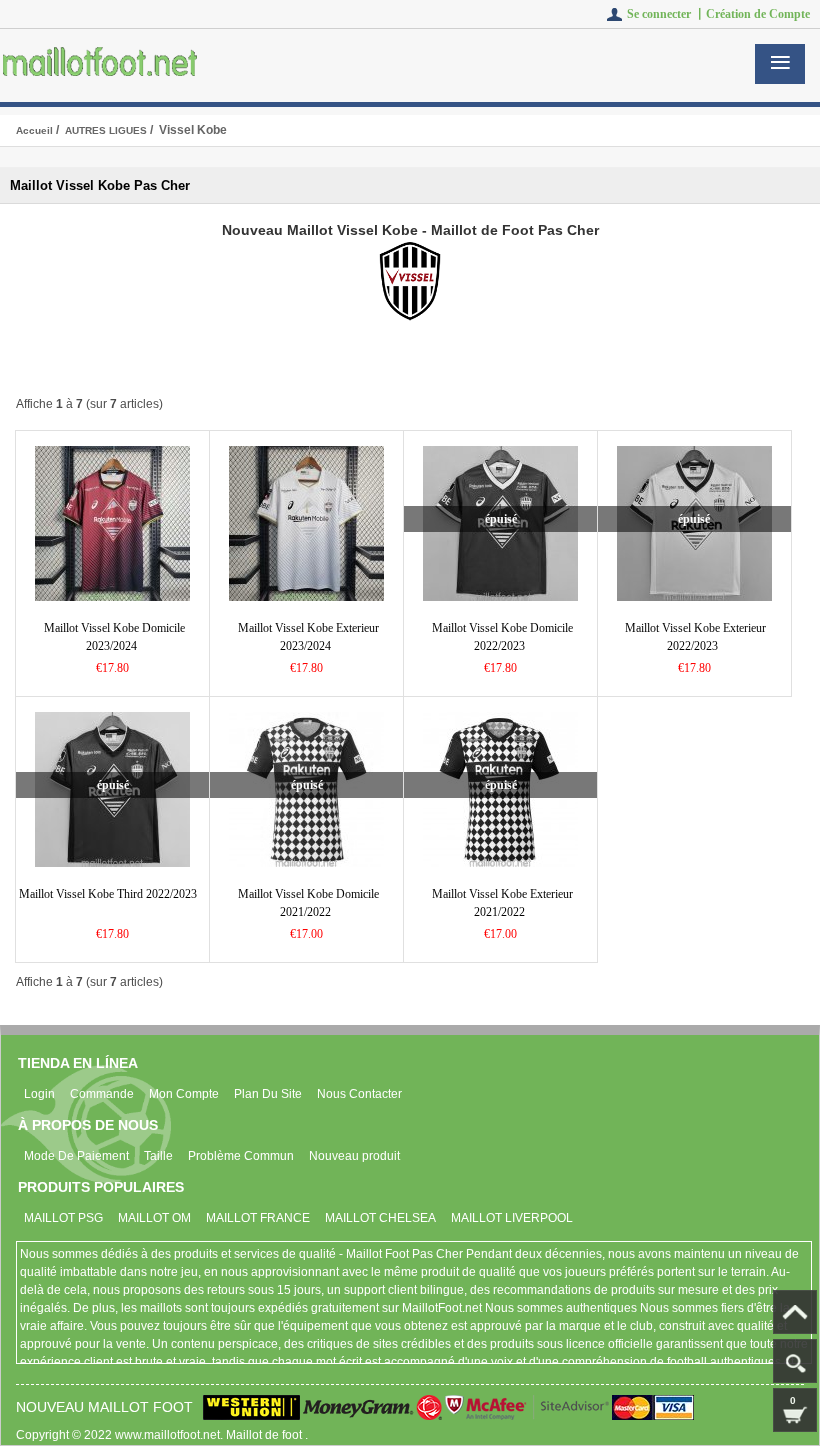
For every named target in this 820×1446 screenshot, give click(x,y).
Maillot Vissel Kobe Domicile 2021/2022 (308, 903)
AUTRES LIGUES (106, 130)
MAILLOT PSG (63, 1218)
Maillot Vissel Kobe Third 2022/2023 (108, 894)
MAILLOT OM (154, 1218)
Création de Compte (758, 14)
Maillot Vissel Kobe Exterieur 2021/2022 (502, 903)
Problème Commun (241, 1156)
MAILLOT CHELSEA (380, 1218)
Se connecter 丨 (666, 14)
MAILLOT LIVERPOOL (512, 1218)
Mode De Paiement (76, 1156)
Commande (102, 1094)
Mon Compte (184, 1094)
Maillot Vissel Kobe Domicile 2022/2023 (502, 637)
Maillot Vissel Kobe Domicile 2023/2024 (114, 637)
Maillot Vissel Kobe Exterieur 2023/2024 (308, 637)
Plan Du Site (268, 1094)
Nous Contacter (359, 1094)
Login (39, 1094)
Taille (158, 1156)
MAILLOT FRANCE (258, 1218)
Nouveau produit (354, 1156)
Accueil (34, 130)
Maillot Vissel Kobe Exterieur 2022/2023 (695, 637)
